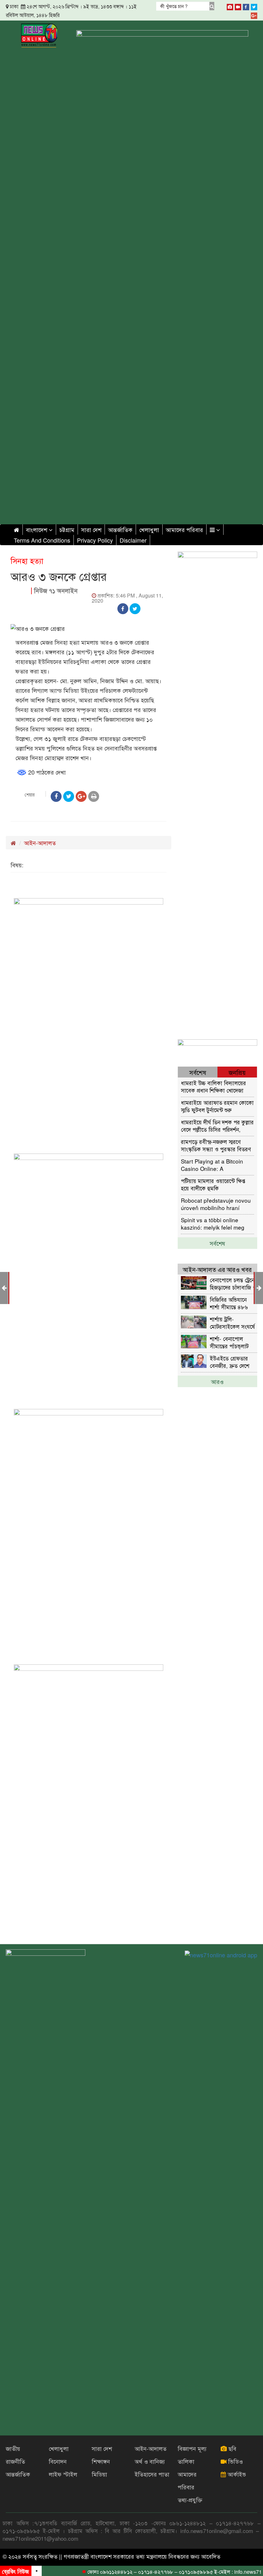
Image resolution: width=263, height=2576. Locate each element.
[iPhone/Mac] (230, 6)
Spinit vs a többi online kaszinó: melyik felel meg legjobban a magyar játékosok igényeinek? (213, 1223)
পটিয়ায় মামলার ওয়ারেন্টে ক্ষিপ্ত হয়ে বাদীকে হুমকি (213, 1184)
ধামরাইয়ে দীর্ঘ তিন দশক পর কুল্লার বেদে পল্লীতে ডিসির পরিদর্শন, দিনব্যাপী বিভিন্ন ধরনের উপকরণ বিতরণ (217, 1125)
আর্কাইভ (236, 2474)
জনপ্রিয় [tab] (237, 1072)
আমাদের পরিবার (184, 529)
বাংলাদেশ (37, 529)
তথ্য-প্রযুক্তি (190, 2500)
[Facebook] (246, 6)
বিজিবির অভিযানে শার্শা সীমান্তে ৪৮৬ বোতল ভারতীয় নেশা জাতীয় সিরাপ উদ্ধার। (232, 1303)
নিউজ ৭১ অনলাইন (56, 591)
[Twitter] (254, 6)
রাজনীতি (15, 2461)
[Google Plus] (254, 14)
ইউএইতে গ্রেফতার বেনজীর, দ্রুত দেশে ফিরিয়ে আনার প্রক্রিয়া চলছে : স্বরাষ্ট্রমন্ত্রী (232, 1362)
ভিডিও (235, 2461)
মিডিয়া (99, 2474)
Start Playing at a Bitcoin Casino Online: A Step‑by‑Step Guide (212, 1165)
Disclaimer (133, 540)
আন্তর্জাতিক (120, 529)
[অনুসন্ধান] (212, 6)
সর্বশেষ (217, 1243)
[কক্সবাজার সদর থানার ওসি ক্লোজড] (259, 1287)
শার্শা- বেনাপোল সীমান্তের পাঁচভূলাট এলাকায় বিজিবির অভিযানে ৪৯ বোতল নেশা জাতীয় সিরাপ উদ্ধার (231, 1342)
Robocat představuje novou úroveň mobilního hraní (216, 1204)
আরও (217, 1381)
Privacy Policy (95, 540)
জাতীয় (13, 2448)
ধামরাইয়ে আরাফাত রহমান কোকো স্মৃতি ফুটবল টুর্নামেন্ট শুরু (217, 1106)
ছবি (232, 2448)
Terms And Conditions (42, 540)
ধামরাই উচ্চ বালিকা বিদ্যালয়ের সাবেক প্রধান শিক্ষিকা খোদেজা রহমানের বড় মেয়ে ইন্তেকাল (213, 1086)
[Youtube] (238, 6)
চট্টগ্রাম (67, 529)
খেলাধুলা (149, 529)
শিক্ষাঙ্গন (101, 2461)
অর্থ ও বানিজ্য (150, 2461)
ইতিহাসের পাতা (152, 2474)
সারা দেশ (91, 529)
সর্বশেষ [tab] (198, 1072)
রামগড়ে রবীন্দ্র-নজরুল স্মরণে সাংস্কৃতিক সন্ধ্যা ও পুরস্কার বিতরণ (216, 1145)
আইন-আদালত (40, 843)
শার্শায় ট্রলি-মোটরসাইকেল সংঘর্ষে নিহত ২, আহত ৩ (232, 1322)
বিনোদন (58, 2461)
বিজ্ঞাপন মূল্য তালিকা (192, 2455)
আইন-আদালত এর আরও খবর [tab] (217, 1269)
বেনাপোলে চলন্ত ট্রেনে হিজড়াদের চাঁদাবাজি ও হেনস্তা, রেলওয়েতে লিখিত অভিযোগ (233, 1283)
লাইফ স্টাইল (63, 2474)
